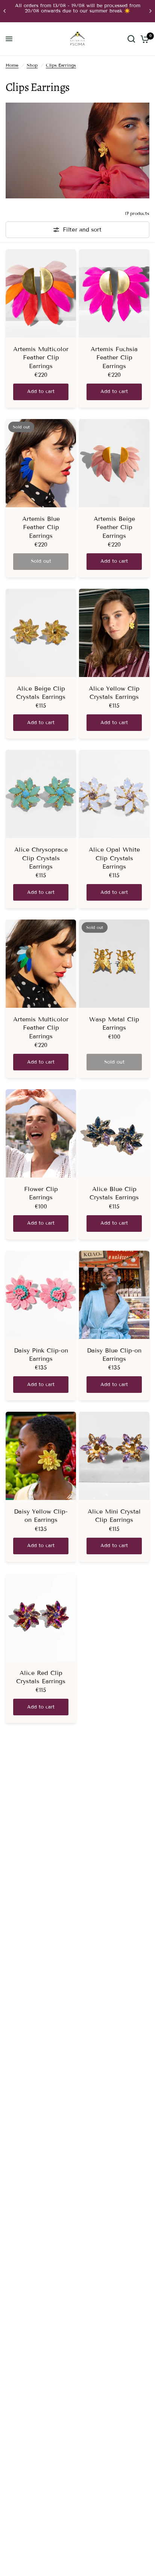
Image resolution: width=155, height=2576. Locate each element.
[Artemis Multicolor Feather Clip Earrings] (41, 293)
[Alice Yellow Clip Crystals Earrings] (114, 633)
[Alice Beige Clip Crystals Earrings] (41, 633)
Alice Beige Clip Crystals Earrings (41, 693)
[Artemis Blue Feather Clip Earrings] (41, 463)
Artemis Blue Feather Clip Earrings (41, 527)
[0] (144, 39)
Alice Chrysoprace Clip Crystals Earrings (41, 858)
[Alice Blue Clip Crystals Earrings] (114, 1133)
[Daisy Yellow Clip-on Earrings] (41, 1456)
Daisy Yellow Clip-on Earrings (41, 1516)
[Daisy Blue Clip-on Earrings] (114, 1295)
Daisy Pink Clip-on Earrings (41, 1355)
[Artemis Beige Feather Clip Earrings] (114, 463)
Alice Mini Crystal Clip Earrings (114, 1516)
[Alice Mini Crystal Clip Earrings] (114, 1456)
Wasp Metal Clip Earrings (114, 1023)
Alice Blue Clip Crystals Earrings (114, 1193)
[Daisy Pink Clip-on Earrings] (41, 1295)
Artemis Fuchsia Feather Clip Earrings (114, 358)
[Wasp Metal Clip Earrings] (114, 964)
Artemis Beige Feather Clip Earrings (114, 527)
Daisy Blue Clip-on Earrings (114, 1355)
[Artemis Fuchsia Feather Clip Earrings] (114, 293)
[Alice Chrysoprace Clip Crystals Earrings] (41, 794)
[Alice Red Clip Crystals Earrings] (41, 1617)
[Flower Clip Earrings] (41, 1133)
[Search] (131, 39)
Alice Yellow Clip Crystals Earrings (114, 693)
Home (12, 65)
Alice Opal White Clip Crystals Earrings (114, 858)
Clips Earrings (61, 65)
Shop (32, 65)
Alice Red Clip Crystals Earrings (41, 1677)
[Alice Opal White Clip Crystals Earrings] (114, 794)
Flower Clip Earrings (41, 1193)
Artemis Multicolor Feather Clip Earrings (41, 358)
